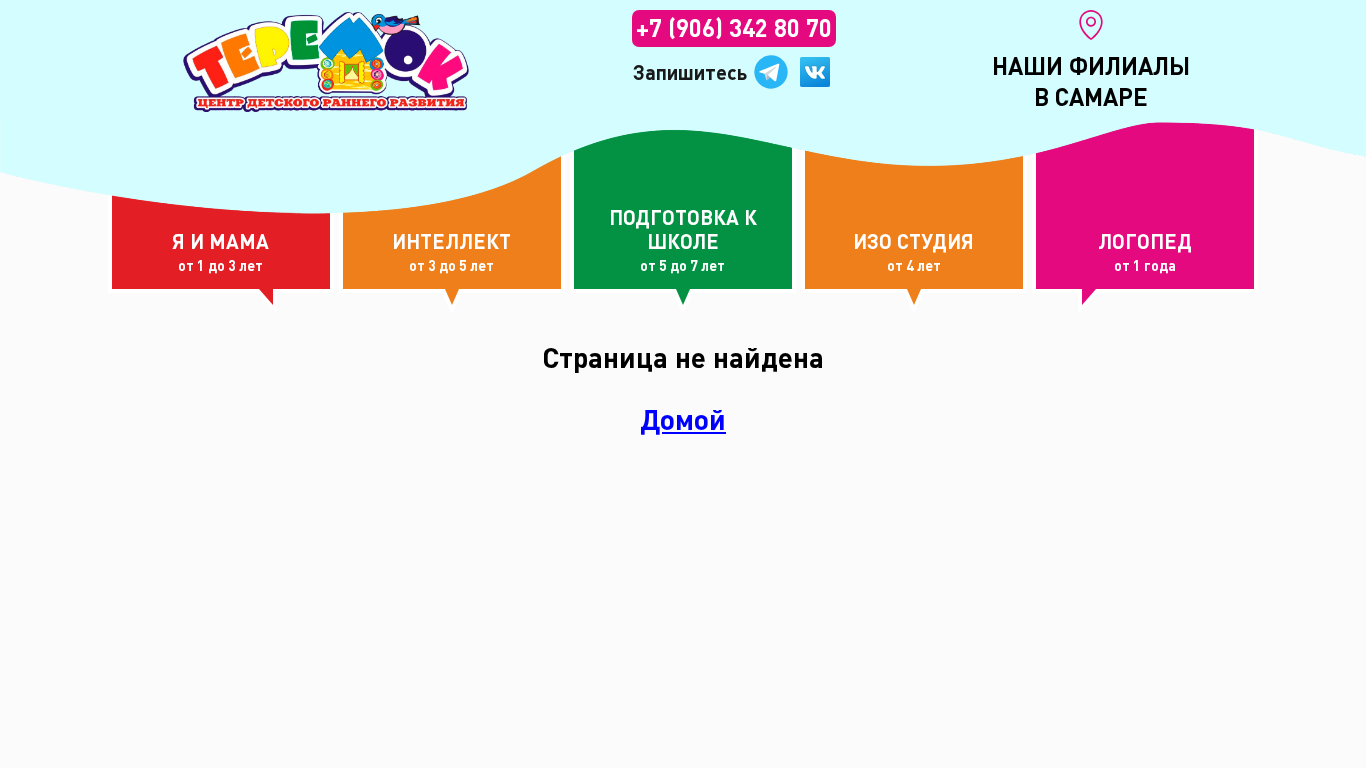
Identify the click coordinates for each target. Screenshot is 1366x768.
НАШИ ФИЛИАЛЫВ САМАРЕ (1091, 81)
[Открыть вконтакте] (815, 72)
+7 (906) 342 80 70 (734, 27)
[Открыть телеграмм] (771, 72)
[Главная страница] (326, 62)
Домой (683, 419)
